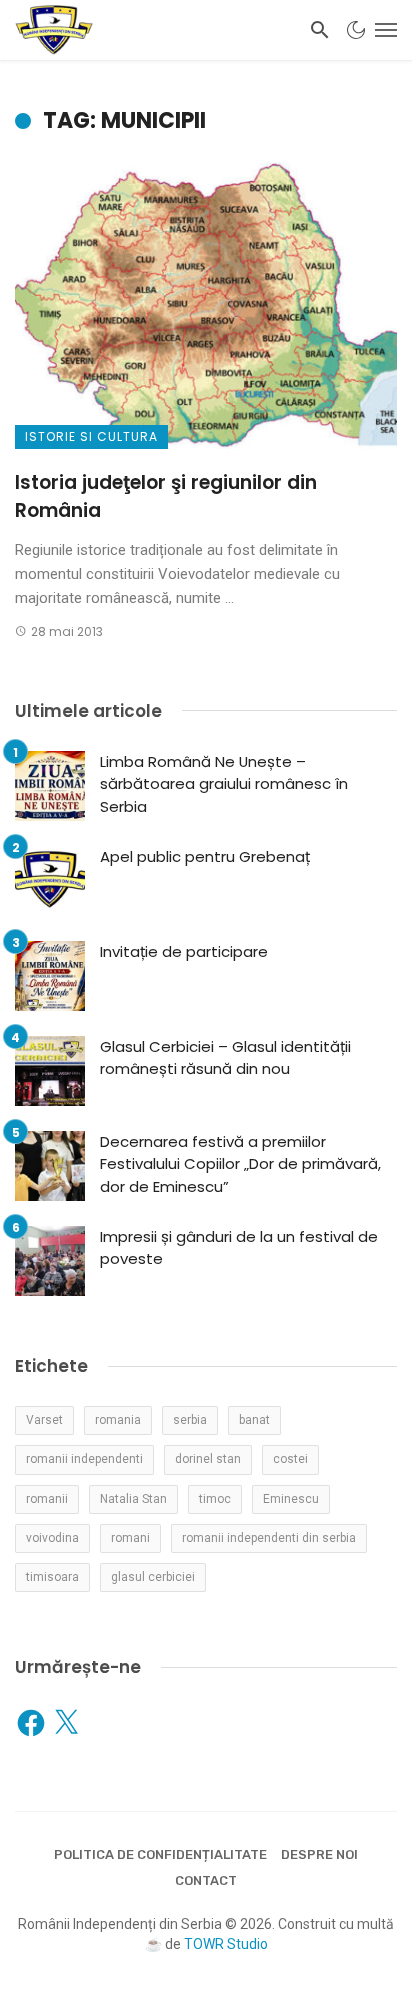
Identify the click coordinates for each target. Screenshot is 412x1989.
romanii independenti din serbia (269, 1538)
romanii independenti (84, 1459)
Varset (44, 1420)
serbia (190, 1420)
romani (130, 1538)
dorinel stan (208, 1459)
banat (254, 1420)
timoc (215, 1499)
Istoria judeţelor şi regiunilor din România (166, 497)
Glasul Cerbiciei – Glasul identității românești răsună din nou (225, 1058)
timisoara (52, 1577)
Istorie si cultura (91, 436)
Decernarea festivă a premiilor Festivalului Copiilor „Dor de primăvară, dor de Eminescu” (240, 1164)
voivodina (52, 1538)
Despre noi (319, 1854)
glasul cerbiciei (153, 1577)
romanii (47, 1499)
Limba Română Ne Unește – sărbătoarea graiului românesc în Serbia (224, 784)
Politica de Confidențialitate (160, 1854)
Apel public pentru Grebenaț (205, 856)
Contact (206, 1880)
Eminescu (291, 1499)
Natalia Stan (133, 1499)
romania (118, 1420)
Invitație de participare (184, 951)
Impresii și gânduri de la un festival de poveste (239, 1248)
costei (290, 1459)
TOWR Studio (226, 1944)
